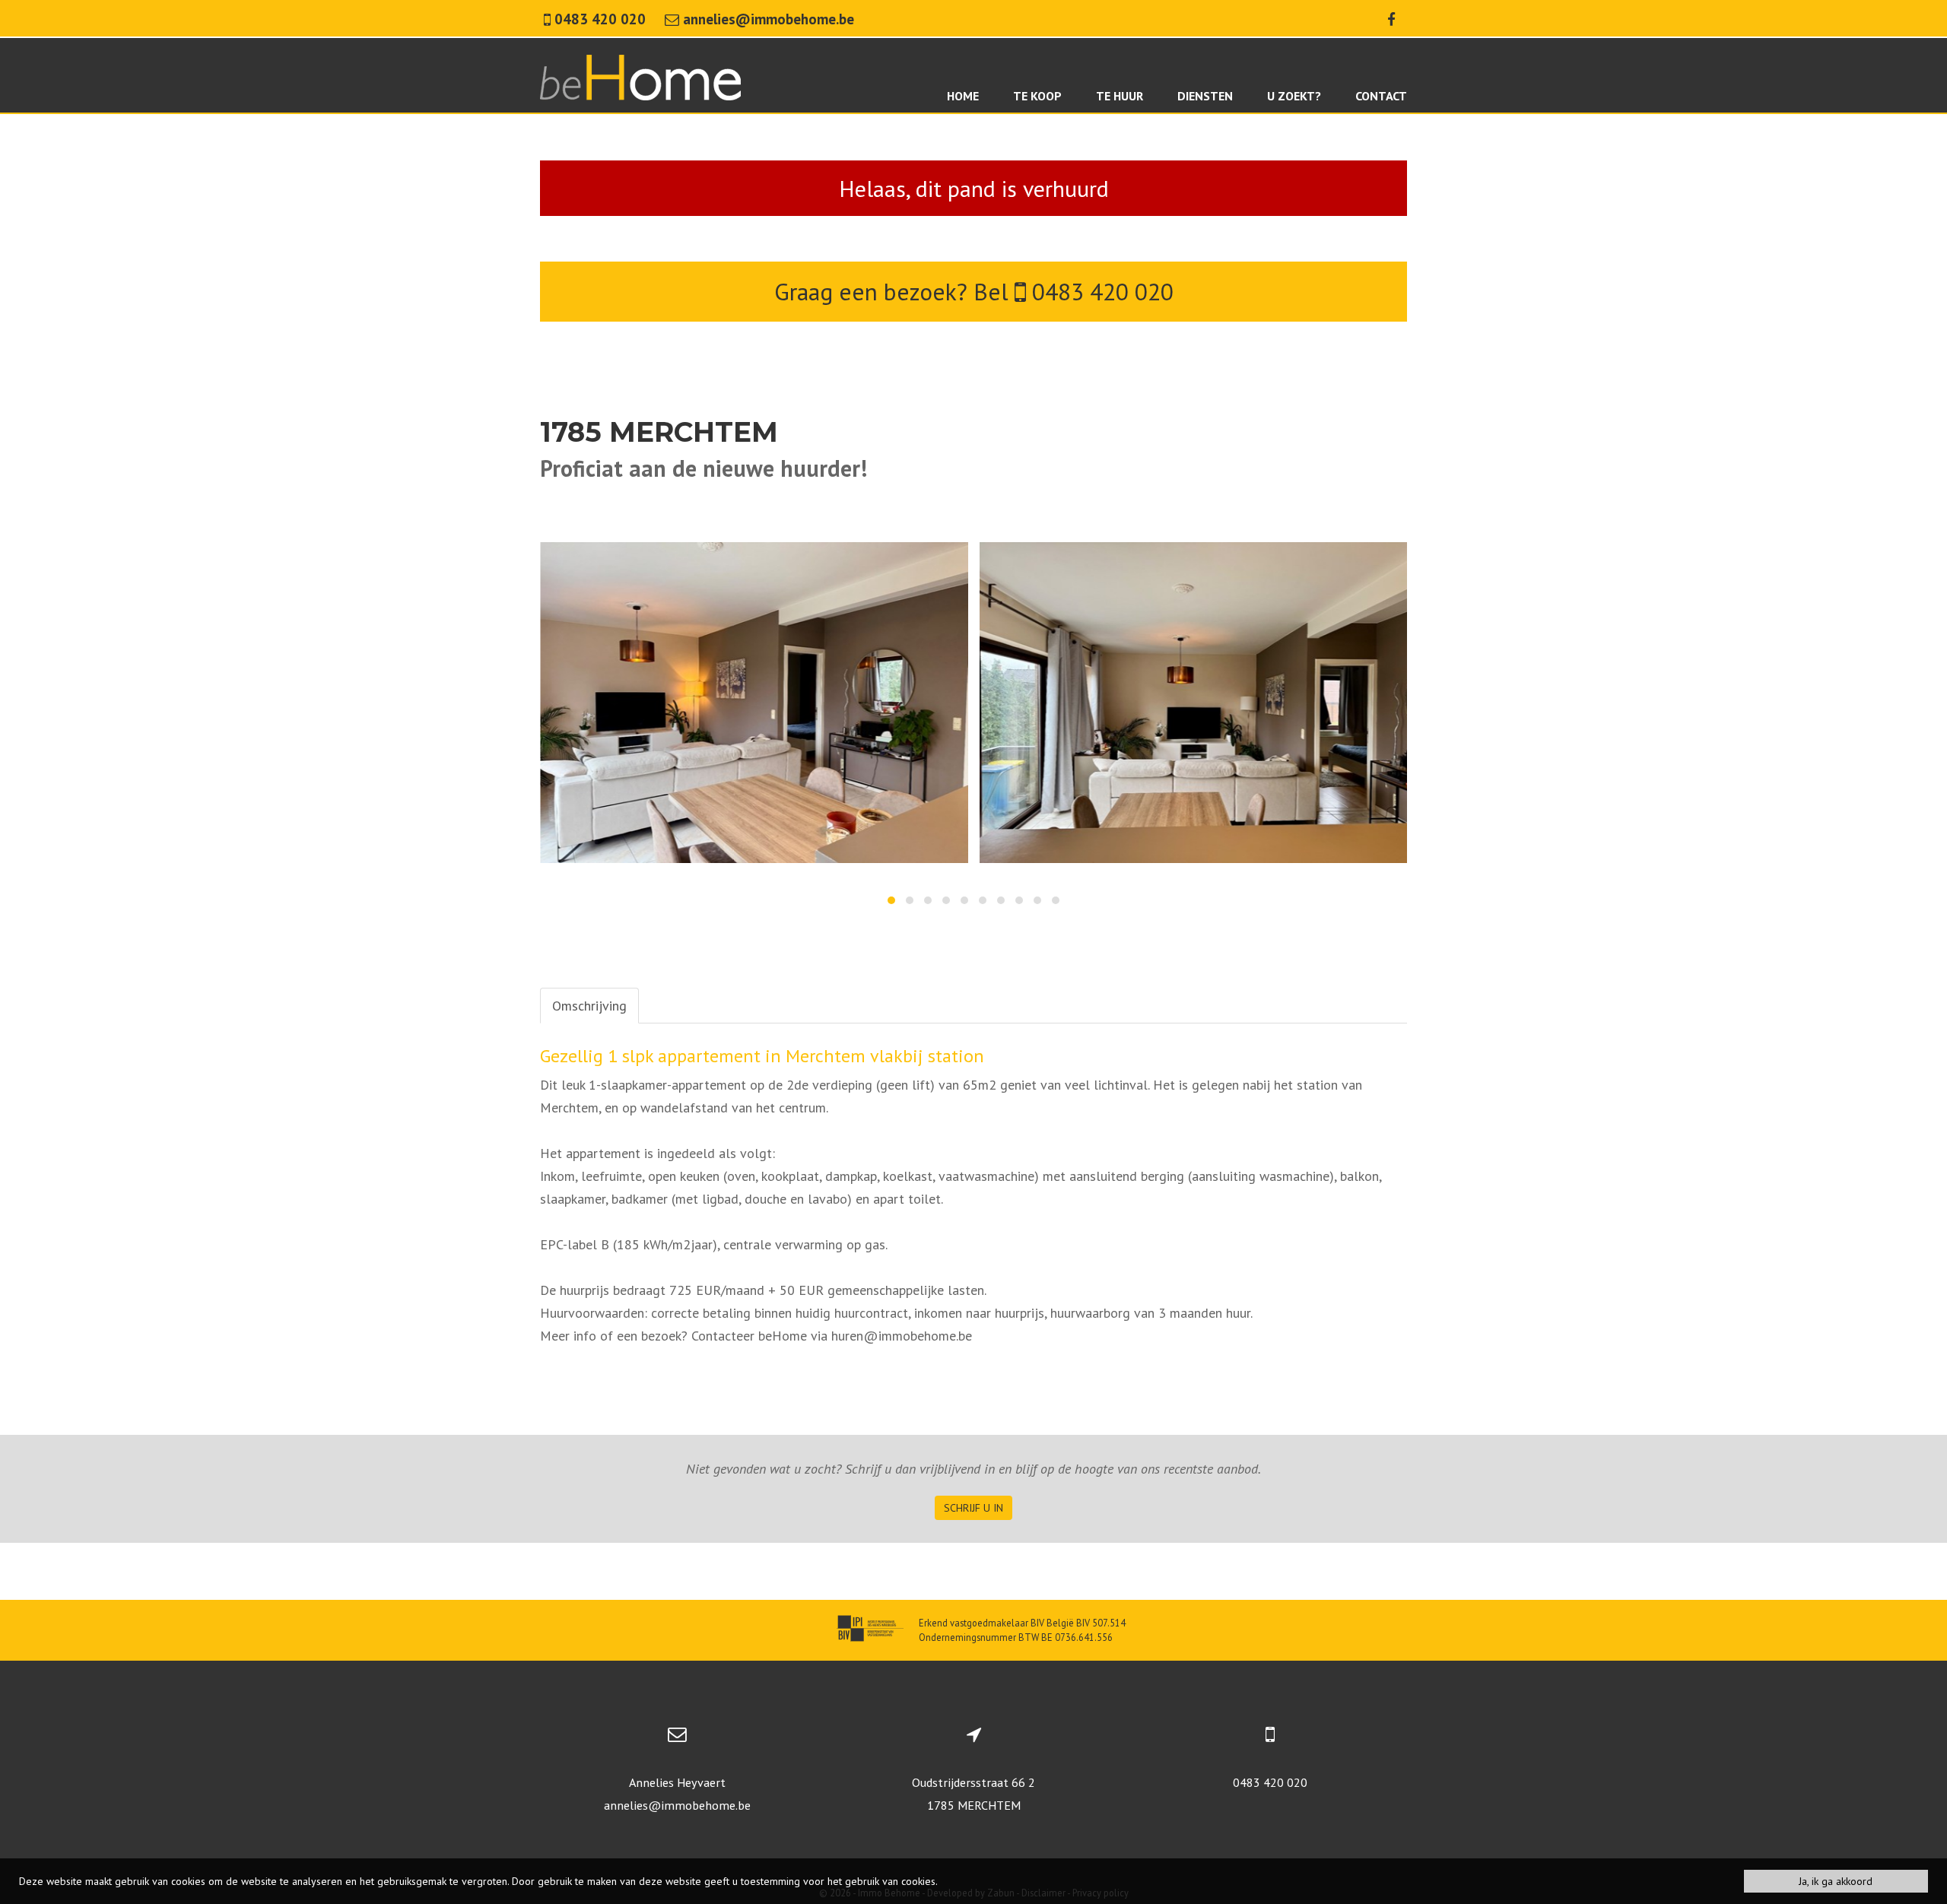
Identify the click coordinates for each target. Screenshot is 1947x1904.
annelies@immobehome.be (677, 1805)
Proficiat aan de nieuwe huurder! (704, 468)
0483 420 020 (1100, 292)
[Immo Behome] (640, 76)
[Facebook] (1391, 19)
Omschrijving (589, 1006)
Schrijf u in (973, 1508)
